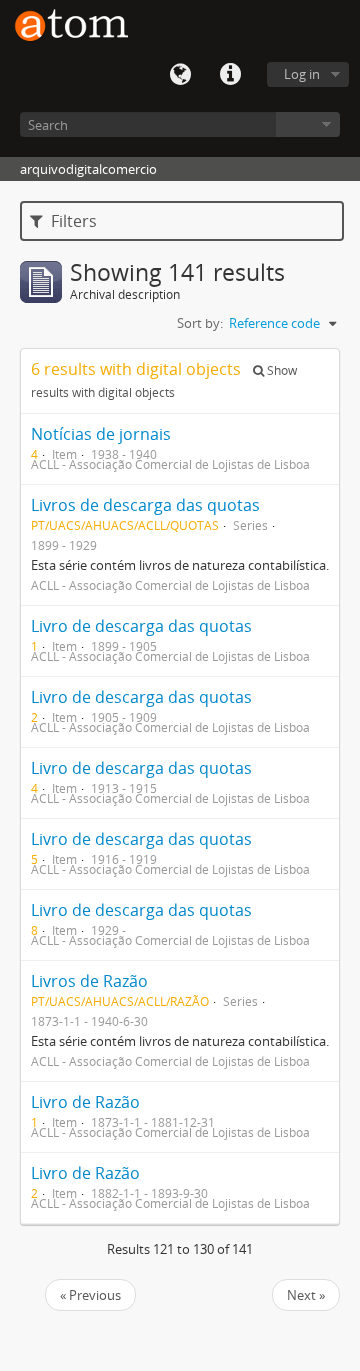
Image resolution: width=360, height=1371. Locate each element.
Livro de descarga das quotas (141, 626)
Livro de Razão (85, 1102)
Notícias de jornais (101, 434)
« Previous (90, 1295)
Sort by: (200, 323)
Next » (306, 1295)
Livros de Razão (89, 981)
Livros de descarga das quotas (145, 505)
